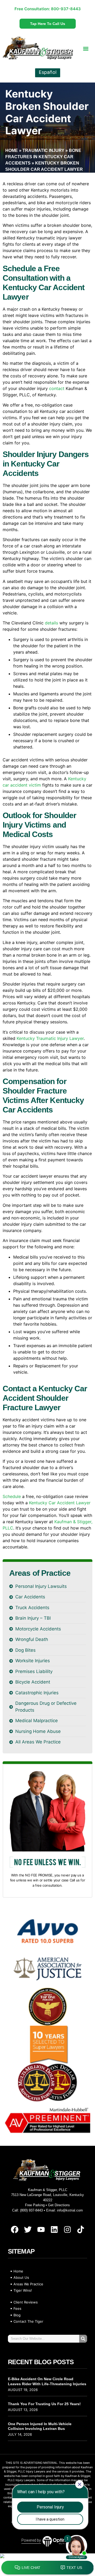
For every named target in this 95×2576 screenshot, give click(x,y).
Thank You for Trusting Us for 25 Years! (44, 2404)
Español (48, 72)
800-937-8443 (66, 9)
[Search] (83, 2339)
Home (12, 150)
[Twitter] (28, 2230)
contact (57, 388)
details (51, 623)
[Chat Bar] (47, 2568)
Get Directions (59, 2205)
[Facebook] (15, 2230)
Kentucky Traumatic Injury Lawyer (50, 1038)
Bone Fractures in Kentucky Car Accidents (43, 157)
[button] (86, 48)
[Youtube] (41, 2230)
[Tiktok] (80, 2230)
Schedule (12, 1496)
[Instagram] (67, 2230)
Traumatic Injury (43, 150)
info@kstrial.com (70, 2210)
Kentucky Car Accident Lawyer (60, 1503)
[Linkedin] (54, 2230)
